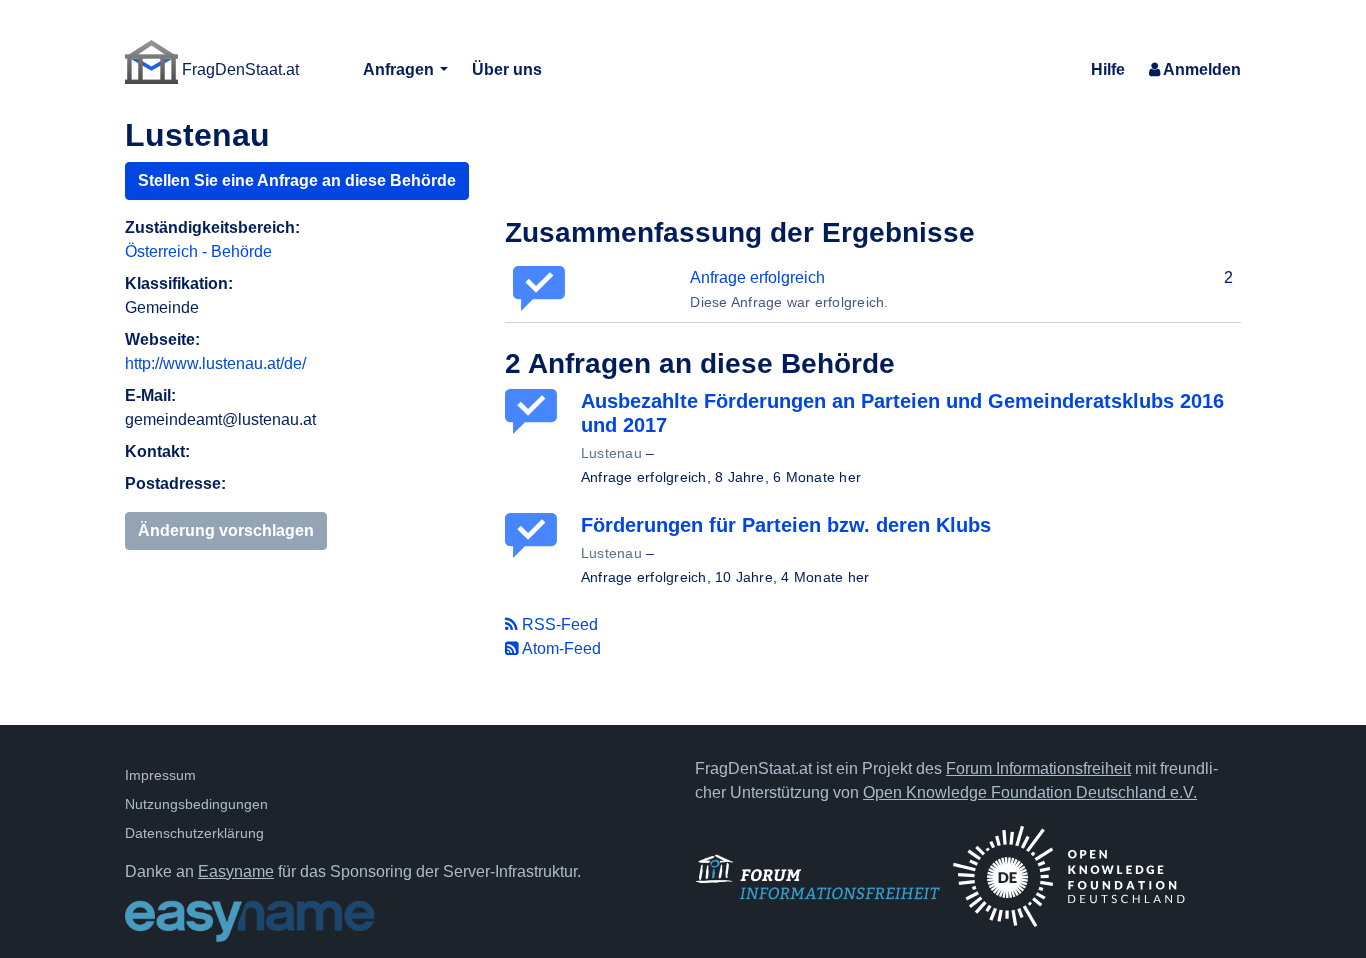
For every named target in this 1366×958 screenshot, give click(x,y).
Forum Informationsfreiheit (1038, 768)
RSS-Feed (558, 624)
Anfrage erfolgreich (757, 277)
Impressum (160, 775)
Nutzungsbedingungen (196, 804)
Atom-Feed (560, 648)
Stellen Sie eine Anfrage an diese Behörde (297, 180)
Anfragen (400, 69)
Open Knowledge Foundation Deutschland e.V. (1030, 792)
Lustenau (611, 453)
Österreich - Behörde (198, 251)
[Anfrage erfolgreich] (535, 411)
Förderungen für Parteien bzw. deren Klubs (786, 525)
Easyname (236, 871)
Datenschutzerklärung (194, 833)
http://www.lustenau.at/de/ (215, 363)
